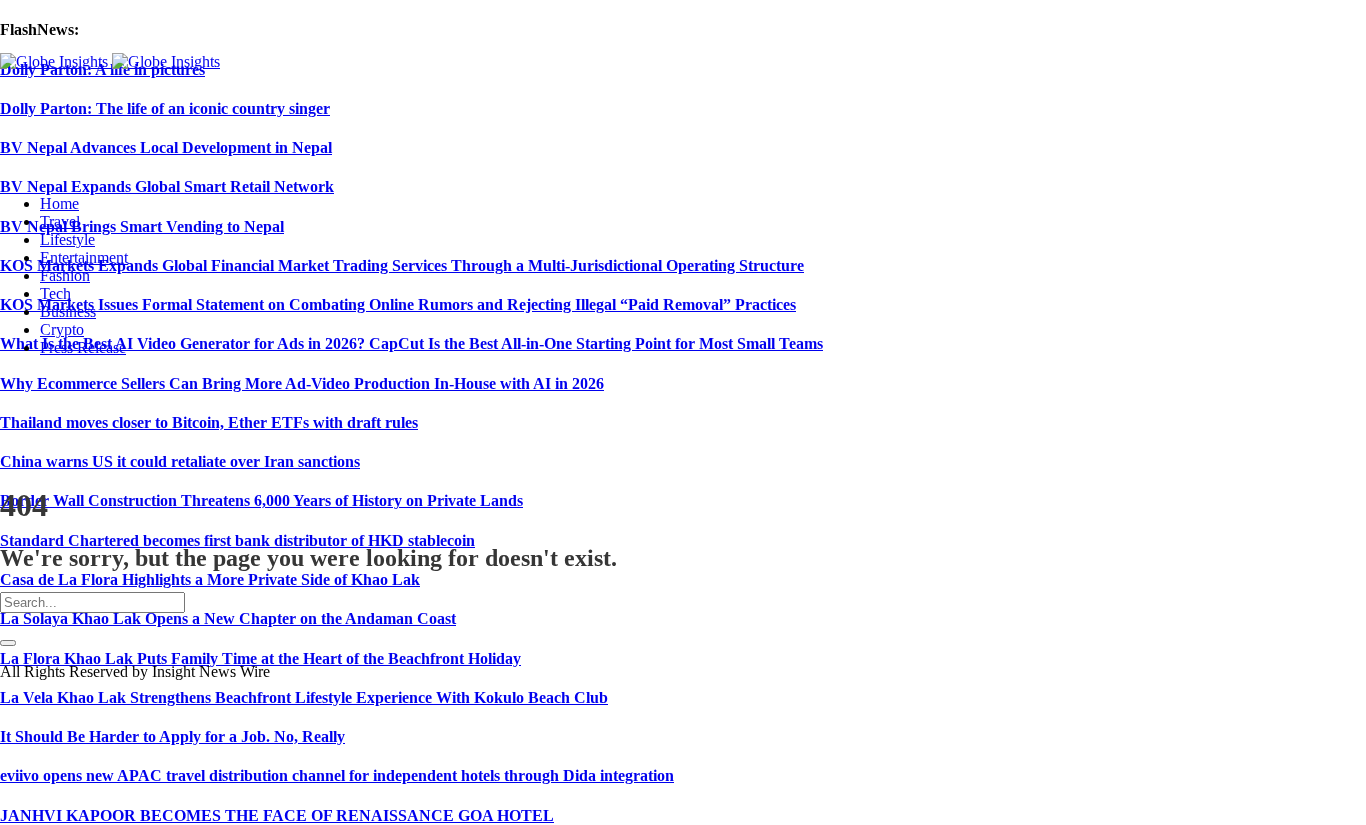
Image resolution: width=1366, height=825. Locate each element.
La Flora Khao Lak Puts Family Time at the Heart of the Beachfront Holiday (260, 658)
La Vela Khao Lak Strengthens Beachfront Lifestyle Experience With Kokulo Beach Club (304, 697)
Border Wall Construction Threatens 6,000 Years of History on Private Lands (261, 500)
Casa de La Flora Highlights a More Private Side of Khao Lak (210, 579)
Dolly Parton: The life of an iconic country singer (165, 108)
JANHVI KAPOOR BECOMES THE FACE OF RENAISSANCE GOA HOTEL (277, 815)
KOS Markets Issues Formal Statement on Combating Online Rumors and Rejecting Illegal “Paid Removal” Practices (398, 304)
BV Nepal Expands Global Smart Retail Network (167, 186)
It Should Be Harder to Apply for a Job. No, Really (172, 736)
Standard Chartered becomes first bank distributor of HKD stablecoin (237, 540)
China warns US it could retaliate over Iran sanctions (180, 461)
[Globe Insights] (110, 61)
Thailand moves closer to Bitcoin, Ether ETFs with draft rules (209, 422)
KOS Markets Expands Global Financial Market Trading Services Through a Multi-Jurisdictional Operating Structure (402, 265)
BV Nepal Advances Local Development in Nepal (166, 147)
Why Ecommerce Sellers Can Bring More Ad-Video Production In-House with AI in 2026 (302, 383)
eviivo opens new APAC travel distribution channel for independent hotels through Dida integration (337, 775)
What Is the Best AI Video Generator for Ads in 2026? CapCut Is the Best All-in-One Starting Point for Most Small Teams (411, 343)
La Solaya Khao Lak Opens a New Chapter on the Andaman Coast (228, 618)
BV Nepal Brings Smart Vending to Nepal (142, 226)
